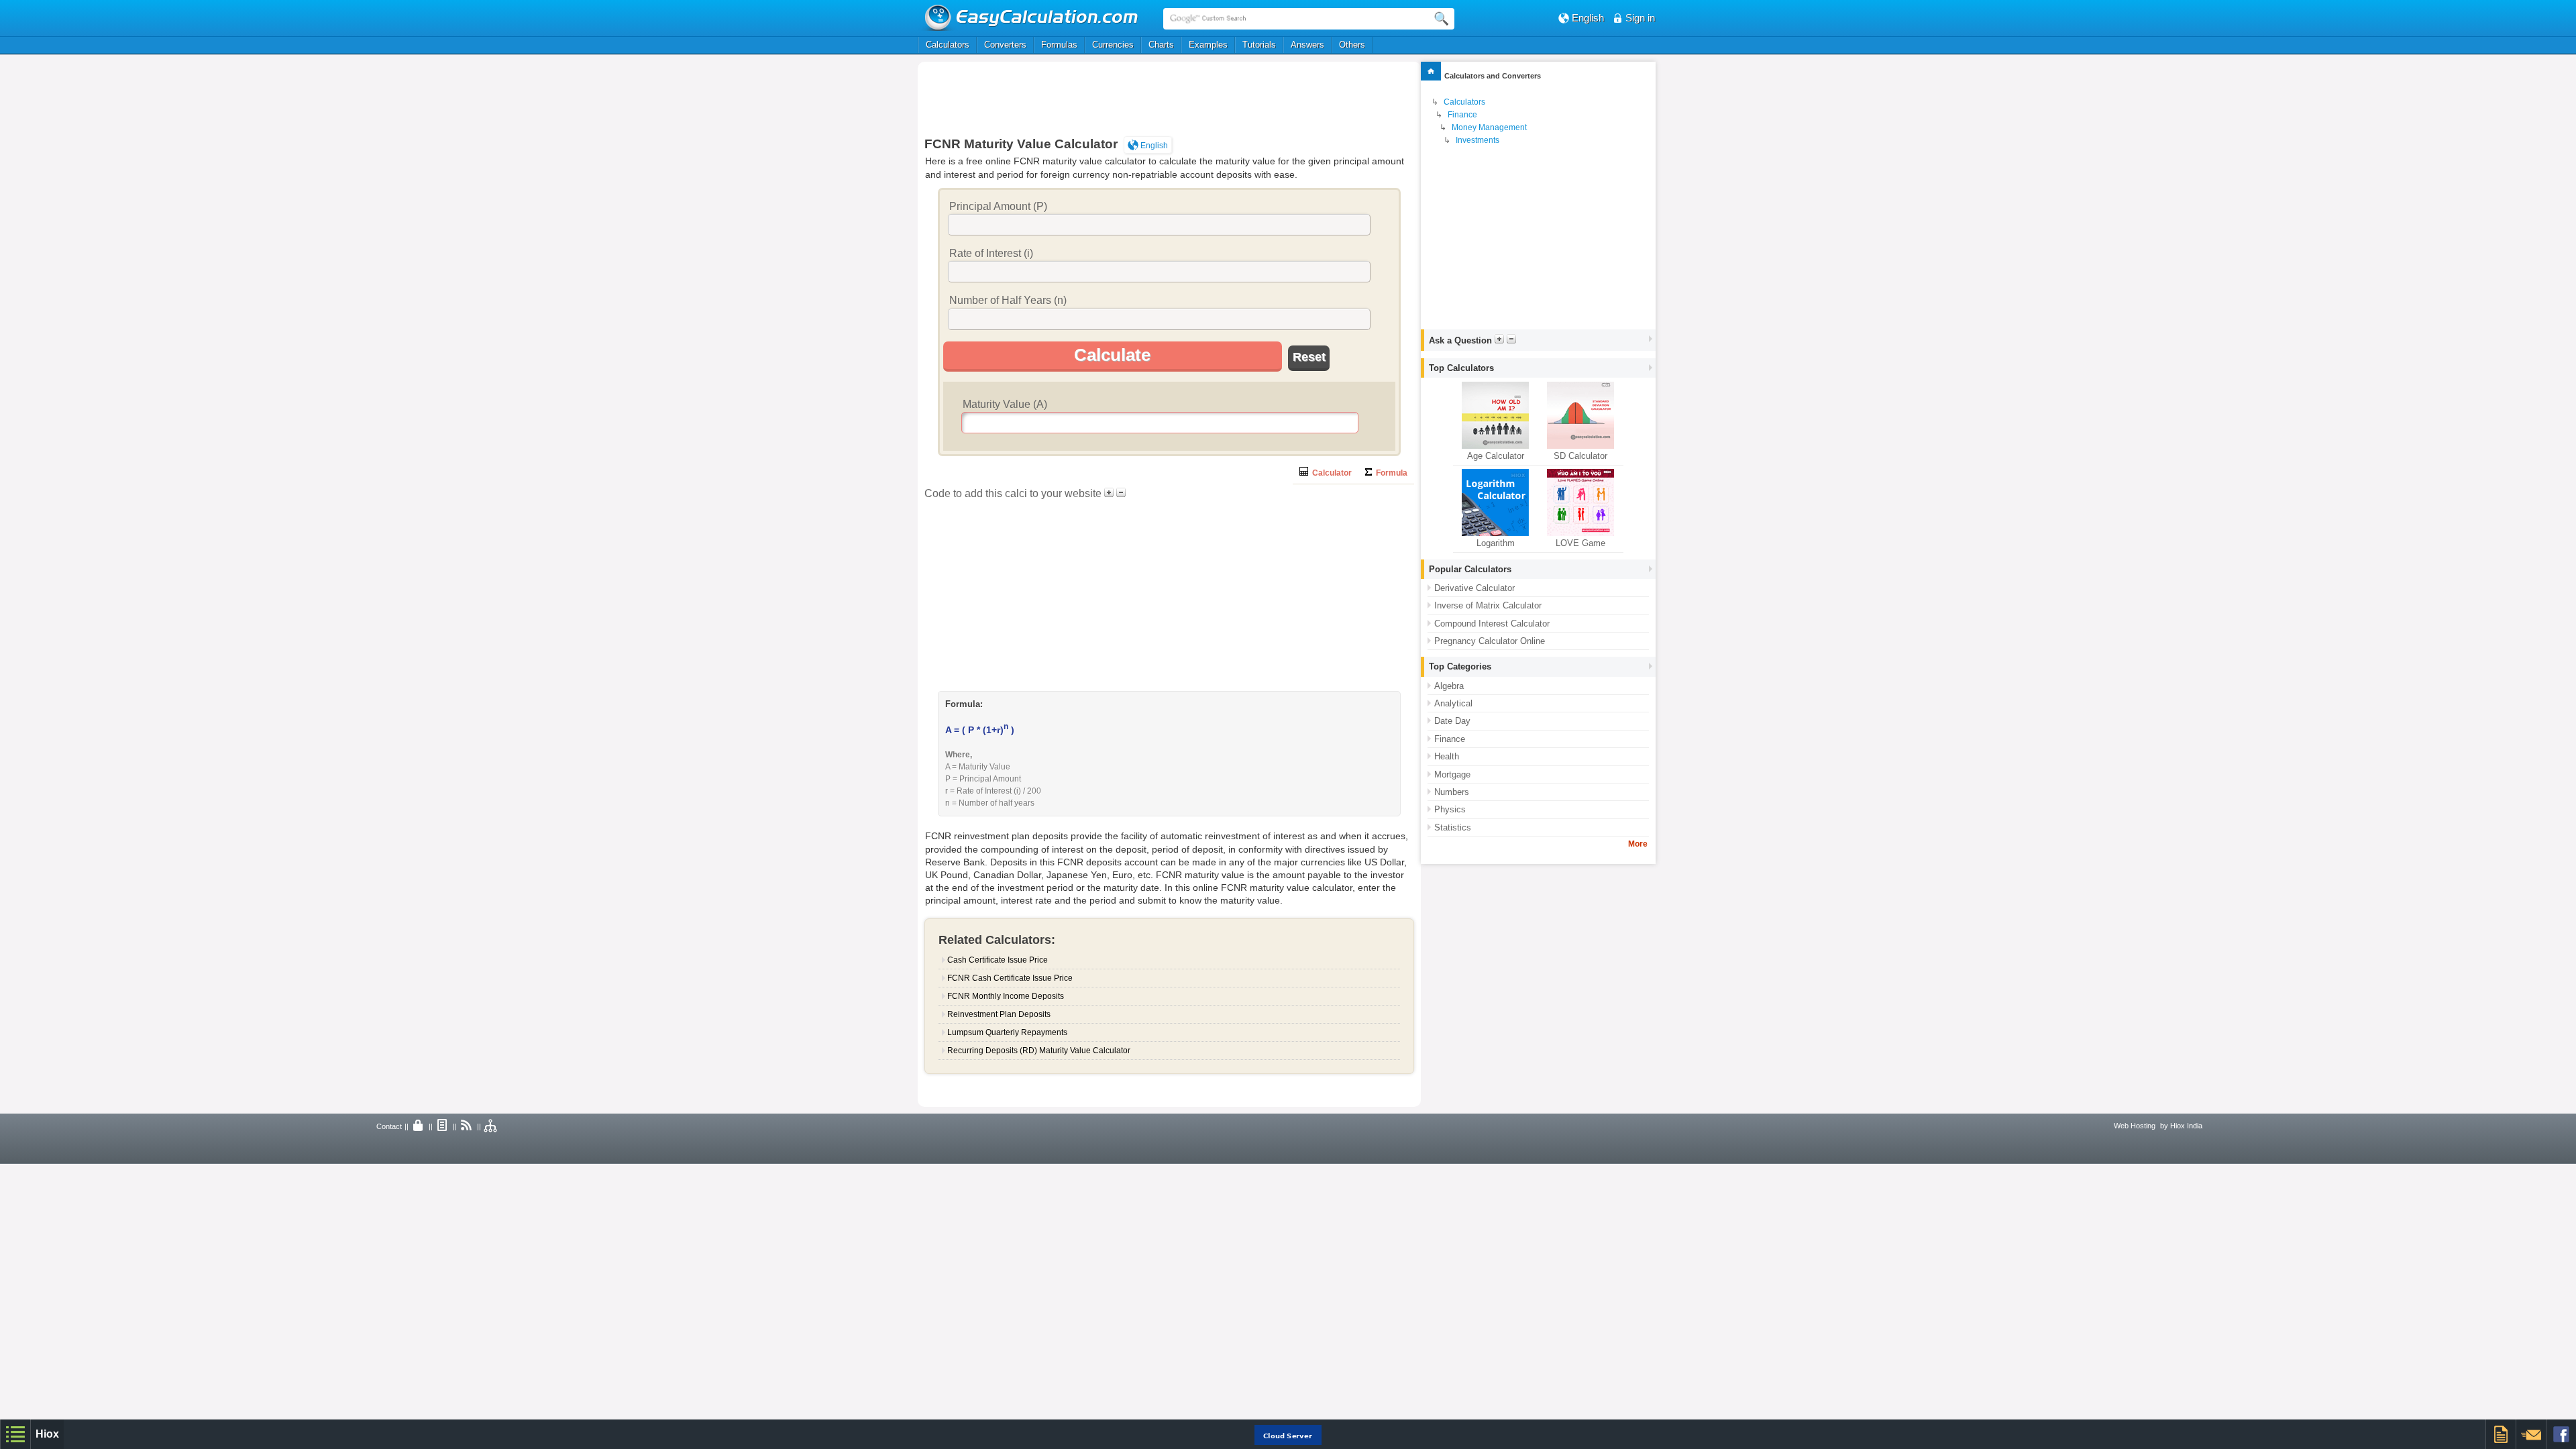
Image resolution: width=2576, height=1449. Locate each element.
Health (1447, 756)
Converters (1005, 45)
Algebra (1449, 686)
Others (1352, 45)
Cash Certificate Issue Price (998, 960)
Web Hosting (2135, 1126)
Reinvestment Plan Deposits (999, 1014)
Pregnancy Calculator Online (1490, 641)
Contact (389, 1126)
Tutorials (1259, 45)
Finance (1462, 115)
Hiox (47, 1434)
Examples (1208, 45)
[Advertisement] (1169, 99)
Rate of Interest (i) (991, 253)
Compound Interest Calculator (1492, 624)
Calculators (948, 45)
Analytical (1453, 703)
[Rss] (467, 1126)
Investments (1478, 140)
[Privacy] (419, 1126)
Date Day (1452, 721)
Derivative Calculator (1474, 588)
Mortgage (1452, 774)
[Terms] (443, 1126)
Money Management (1489, 127)
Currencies (1113, 45)
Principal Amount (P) (998, 206)
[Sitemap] (491, 1126)
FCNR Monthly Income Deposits (1006, 996)
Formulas (1059, 45)
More (1638, 844)
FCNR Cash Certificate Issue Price (1010, 978)
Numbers (1452, 792)
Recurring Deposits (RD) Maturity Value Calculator (1039, 1051)
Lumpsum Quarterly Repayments (1007, 1032)
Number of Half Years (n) (1008, 300)
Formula (1390, 473)
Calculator (1330, 473)
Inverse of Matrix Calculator (1488, 605)
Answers (1307, 45)
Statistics (1453, 827)
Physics (1450, 809)
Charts (1161, 45)
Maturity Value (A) (1005, 404)
